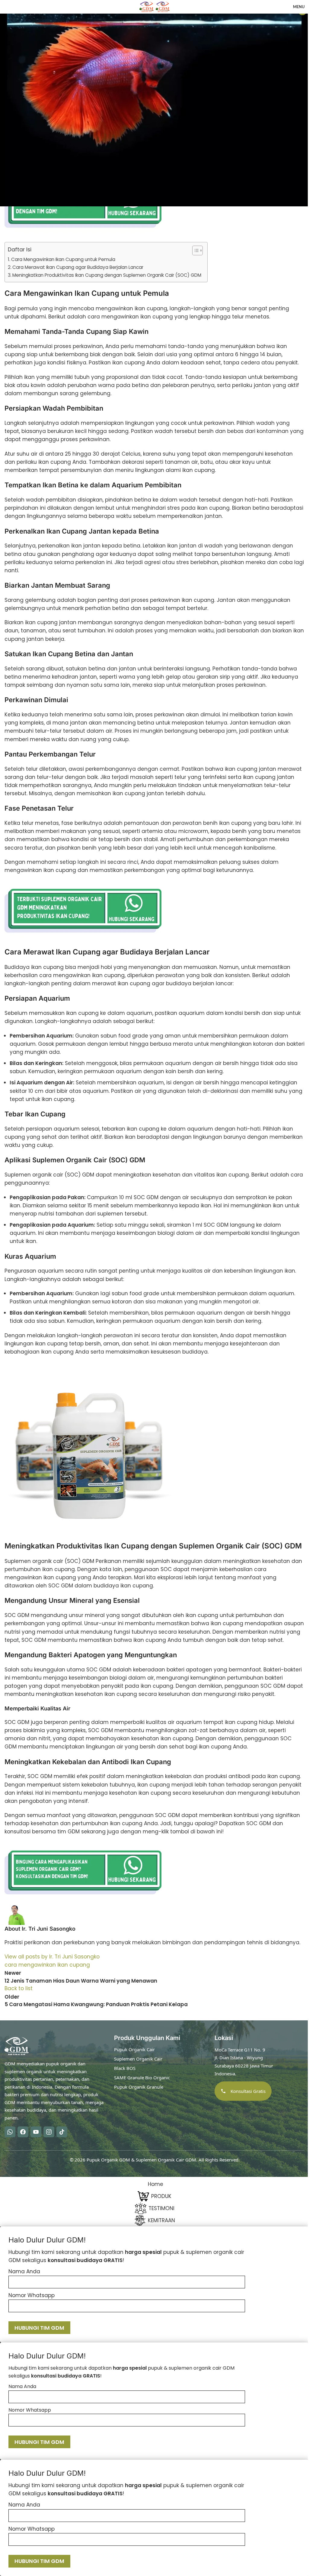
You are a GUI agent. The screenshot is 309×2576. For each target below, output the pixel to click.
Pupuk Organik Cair (134, 2049)
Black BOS (125, 2068)
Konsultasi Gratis (248, 2091)
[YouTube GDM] (36, 2132)
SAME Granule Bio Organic (142, 2077)
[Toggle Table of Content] (194, 250)
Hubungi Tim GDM (39, 2328)
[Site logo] (147, 6)
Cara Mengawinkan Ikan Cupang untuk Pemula (63, 259)
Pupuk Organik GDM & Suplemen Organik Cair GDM (141, 2159)
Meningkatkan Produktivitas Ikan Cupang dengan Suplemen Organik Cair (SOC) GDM (107, 275)
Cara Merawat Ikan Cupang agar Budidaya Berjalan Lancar (78, 267)
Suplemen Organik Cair (138, 2059)
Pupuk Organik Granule (139, 2087)
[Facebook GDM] (23, 2132)
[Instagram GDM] (49, 2132)
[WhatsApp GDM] (10, 2132)
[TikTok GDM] (62, 2132)
